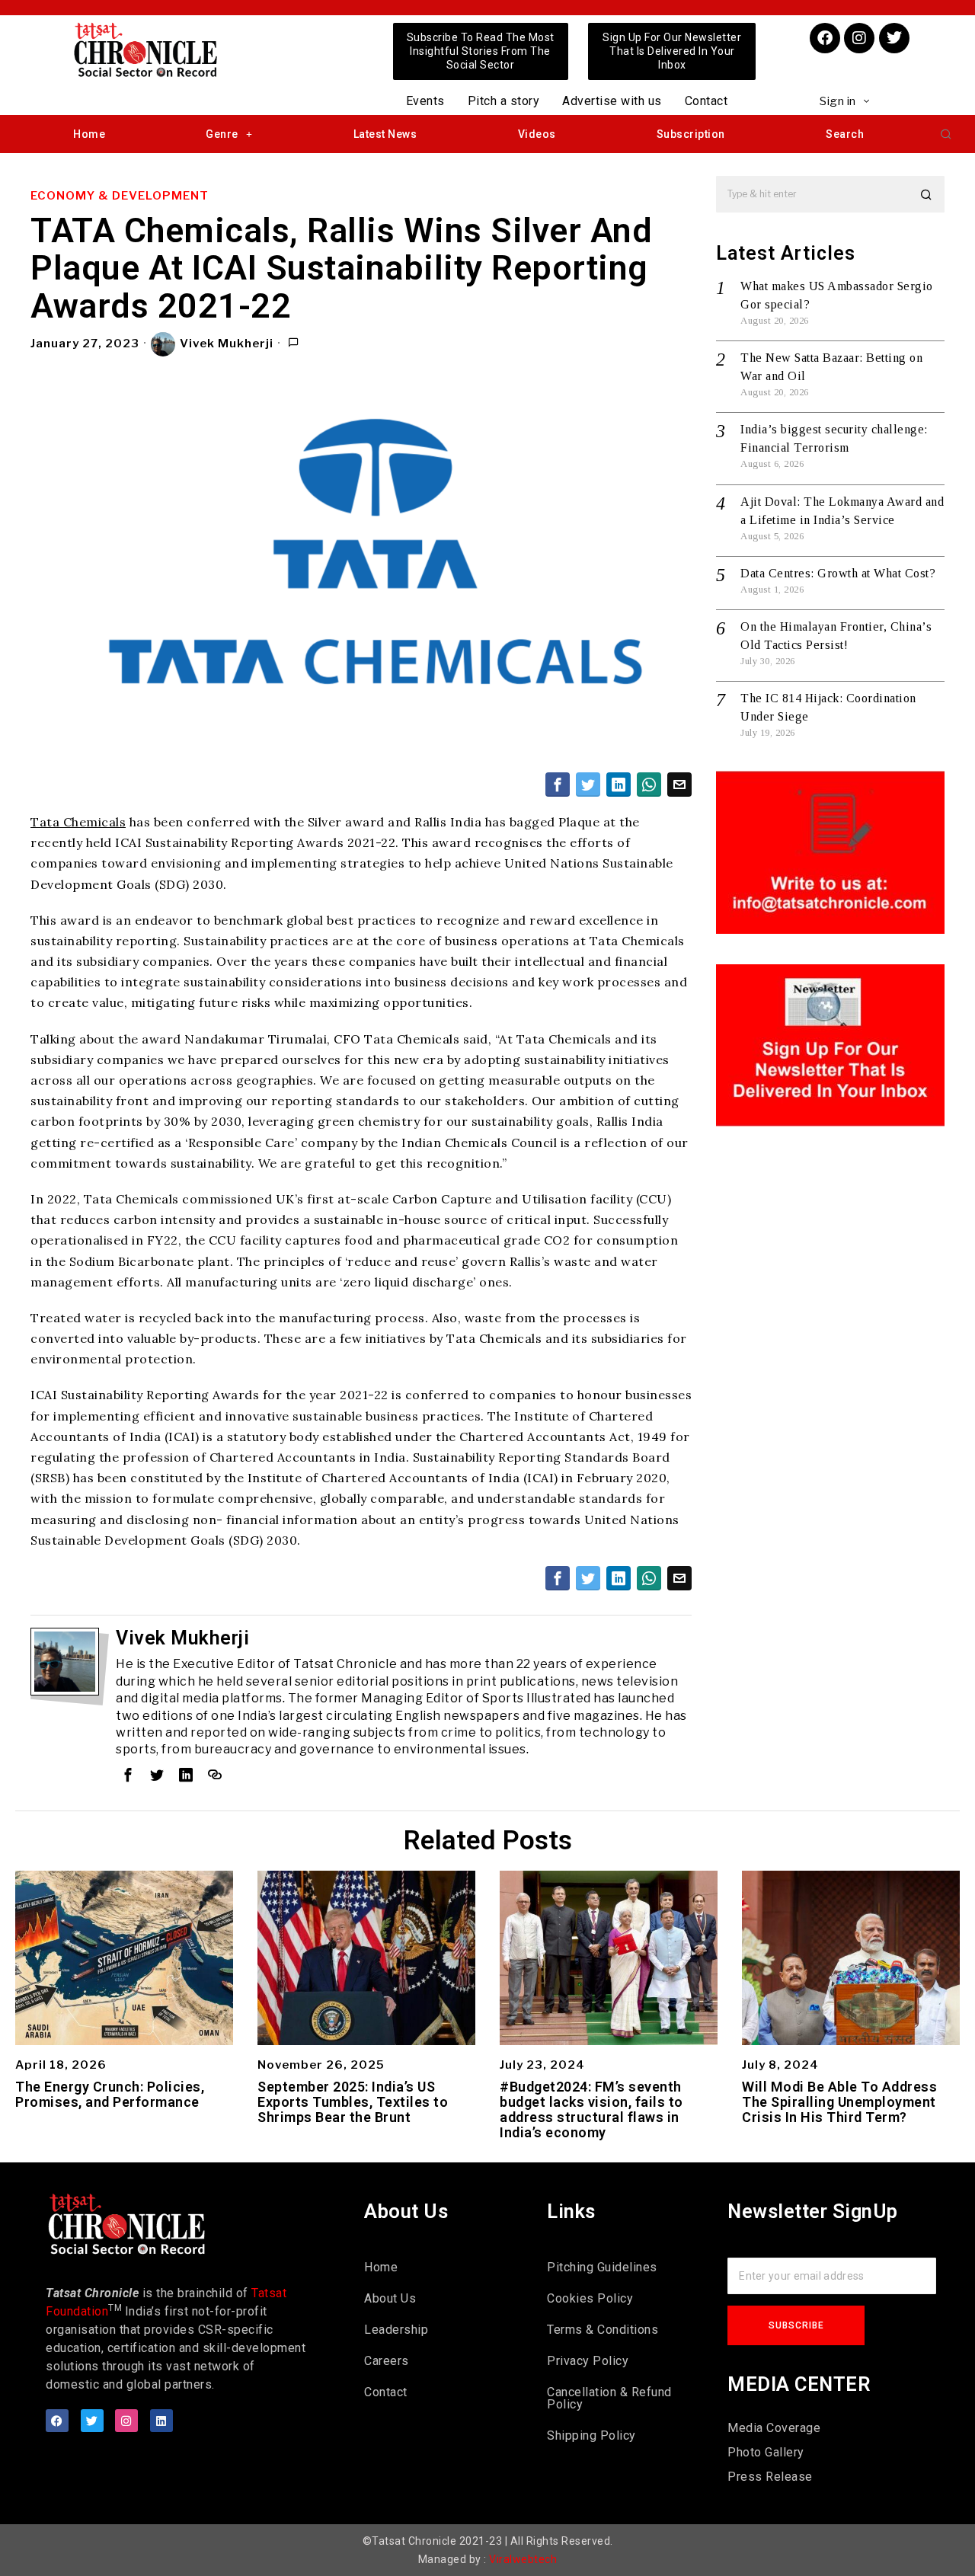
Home (89, 134)
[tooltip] (558, 785)
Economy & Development (120, 196)
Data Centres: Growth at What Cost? (838, 573)
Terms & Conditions (603, 2330)
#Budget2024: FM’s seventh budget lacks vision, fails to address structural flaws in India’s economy (591, 2109)
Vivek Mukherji (227, 344)
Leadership (396, 2330)
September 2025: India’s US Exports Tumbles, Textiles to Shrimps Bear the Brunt (353, 2102)
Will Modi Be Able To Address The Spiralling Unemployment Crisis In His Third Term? (839, 2102)
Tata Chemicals (78, 822)
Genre (222, 134)
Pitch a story (504, 101)
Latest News (385, 134)
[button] (946, 134)
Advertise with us (612, 101)
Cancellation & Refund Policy (609, 2398)
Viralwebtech (523, 2559)
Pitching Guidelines (602, 2267)
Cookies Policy (590, 2298)
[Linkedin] (161, 2421)
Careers (387, 2361)
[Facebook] (825, 38)
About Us (390, 2298)
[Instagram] (859, 38)
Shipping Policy (591, 2435)
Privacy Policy (588, 2361)
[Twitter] (894, 38)
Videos (537, 134)
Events (425, 101)
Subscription (691, 134)
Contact (706, 101)
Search (845, 134)
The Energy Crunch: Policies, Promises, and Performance (110, 2095)
